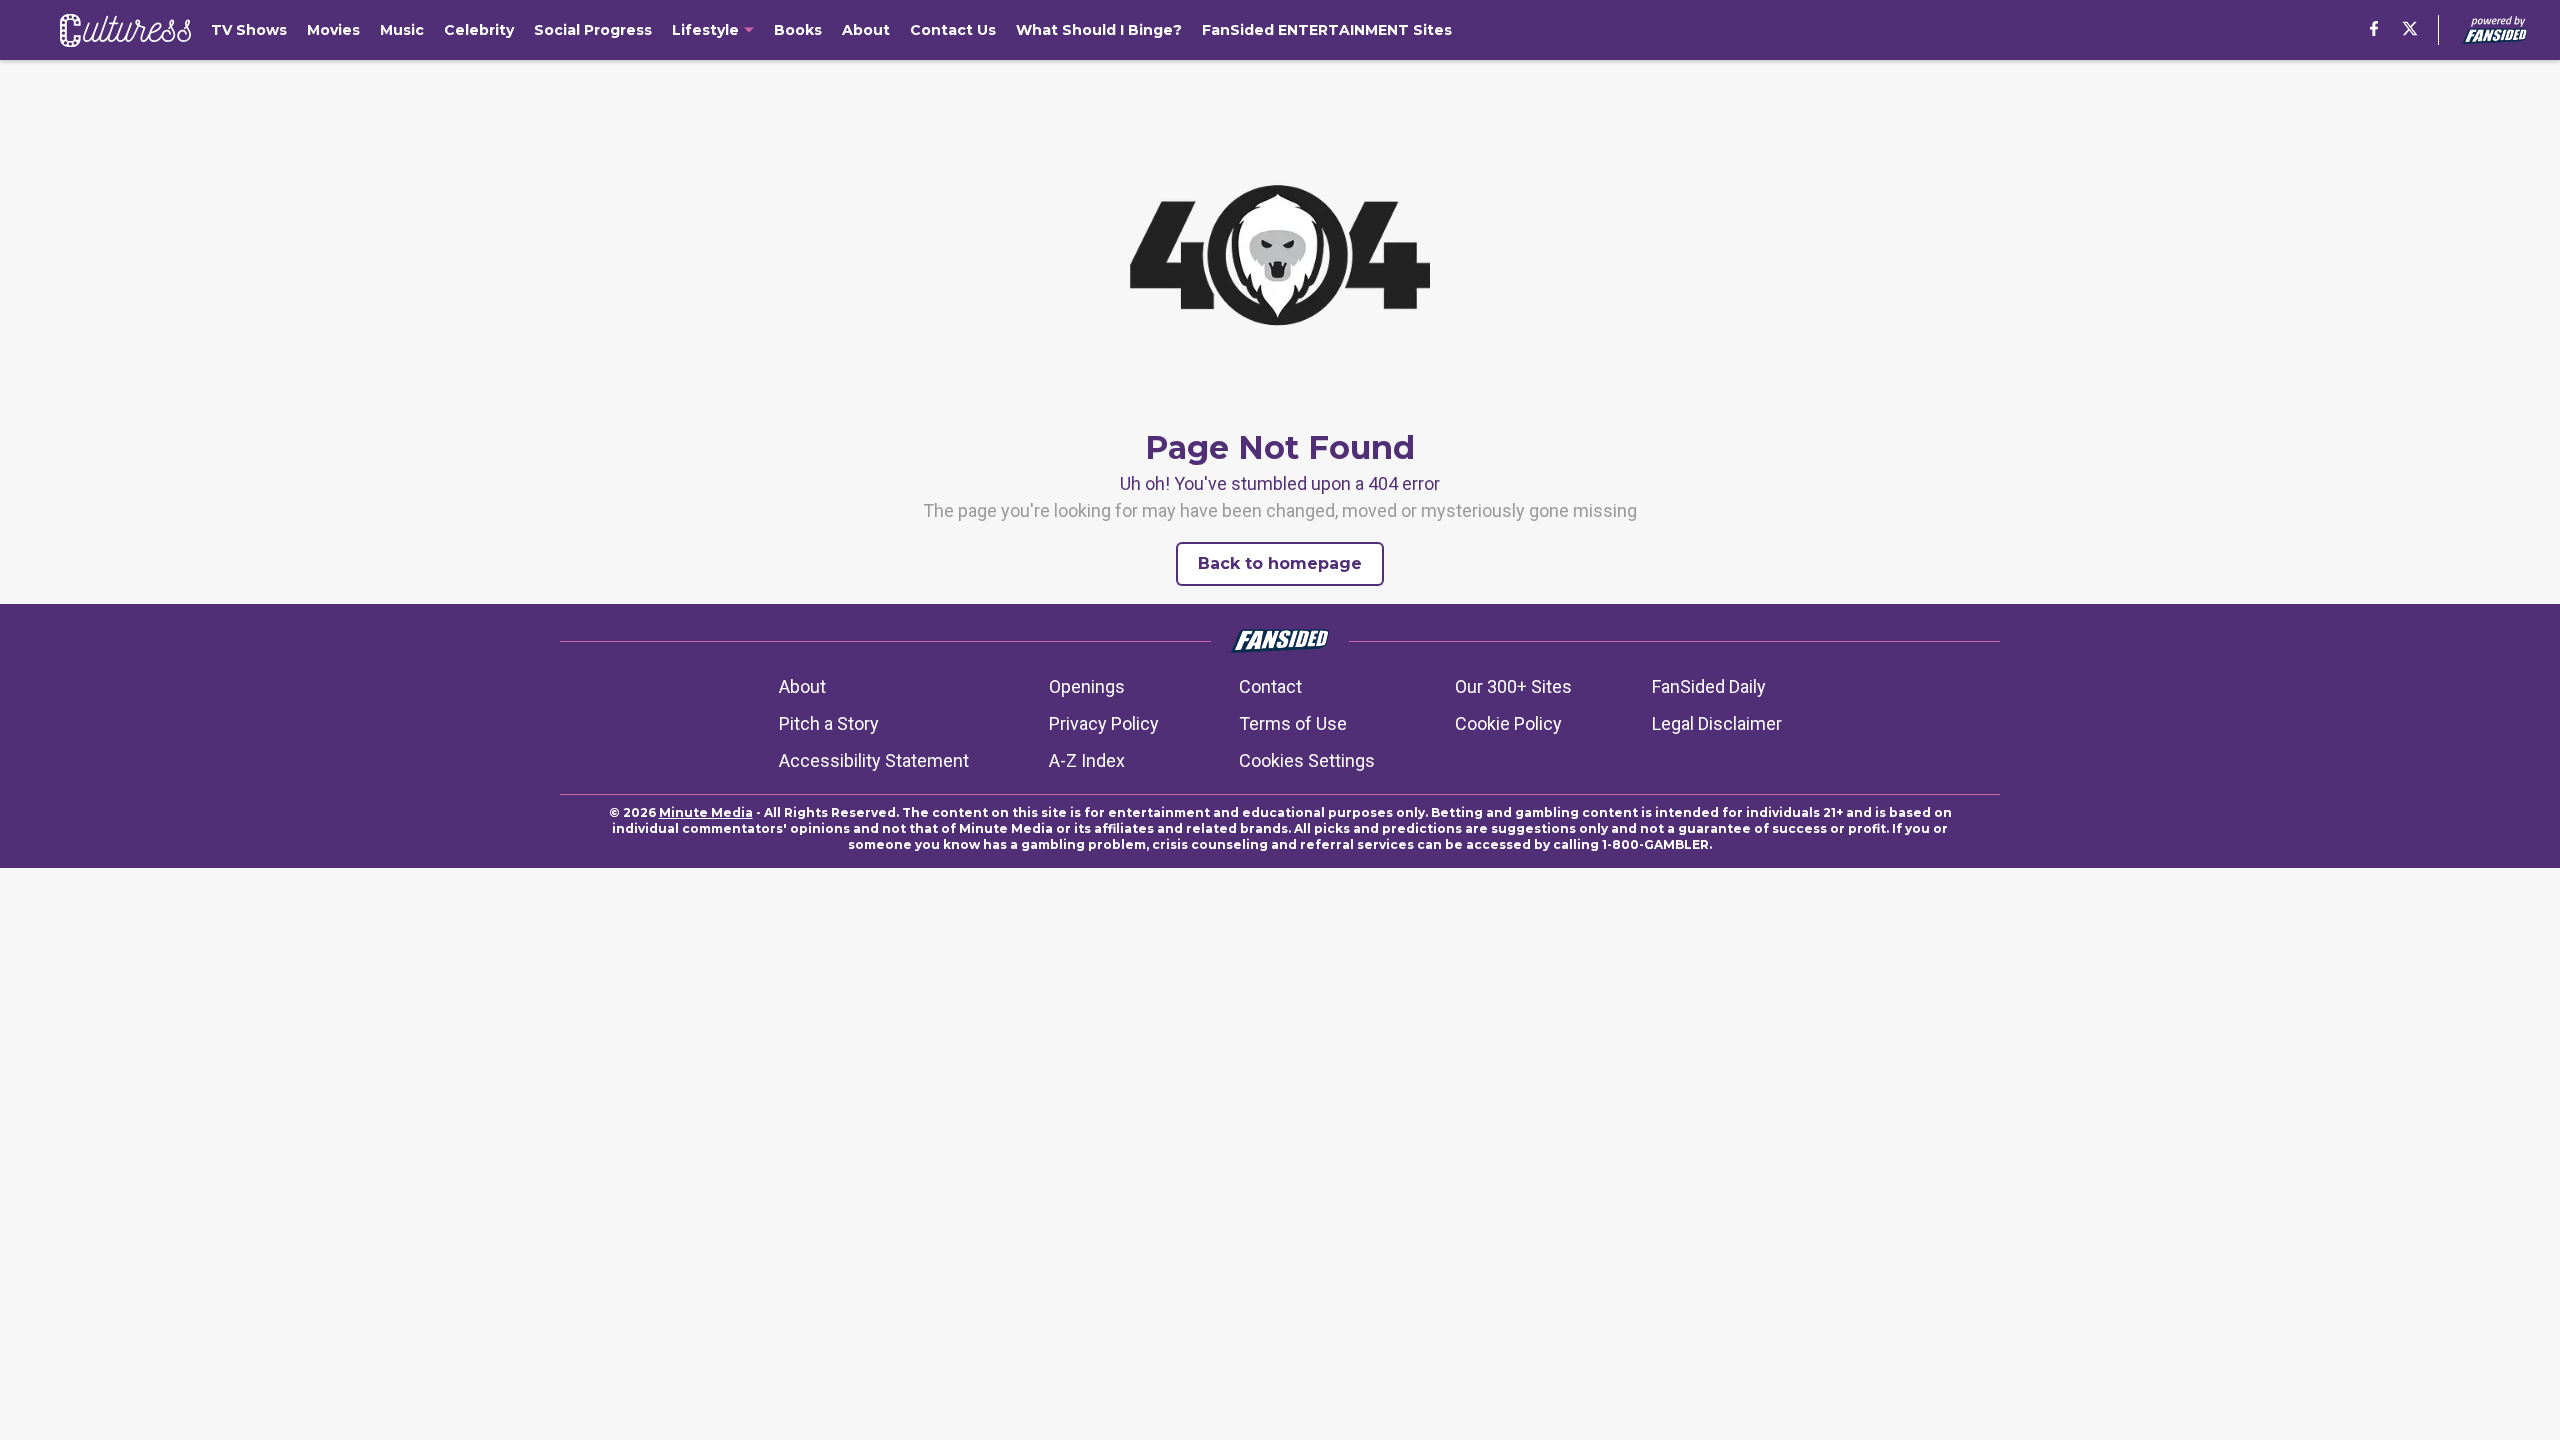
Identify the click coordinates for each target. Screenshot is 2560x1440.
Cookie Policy (1508, 723)
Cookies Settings (1307, 760)
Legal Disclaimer (1717, 723)
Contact (1270, 686)
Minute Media (706, 812)
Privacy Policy (1104, 723)
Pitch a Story (829, 723)
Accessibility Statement (874, 760)
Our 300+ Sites (1513, 686)
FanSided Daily (1709, 686)
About (802, 686)
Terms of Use (1293, 723)
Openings (1087, 686)
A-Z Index (1087, 760)
